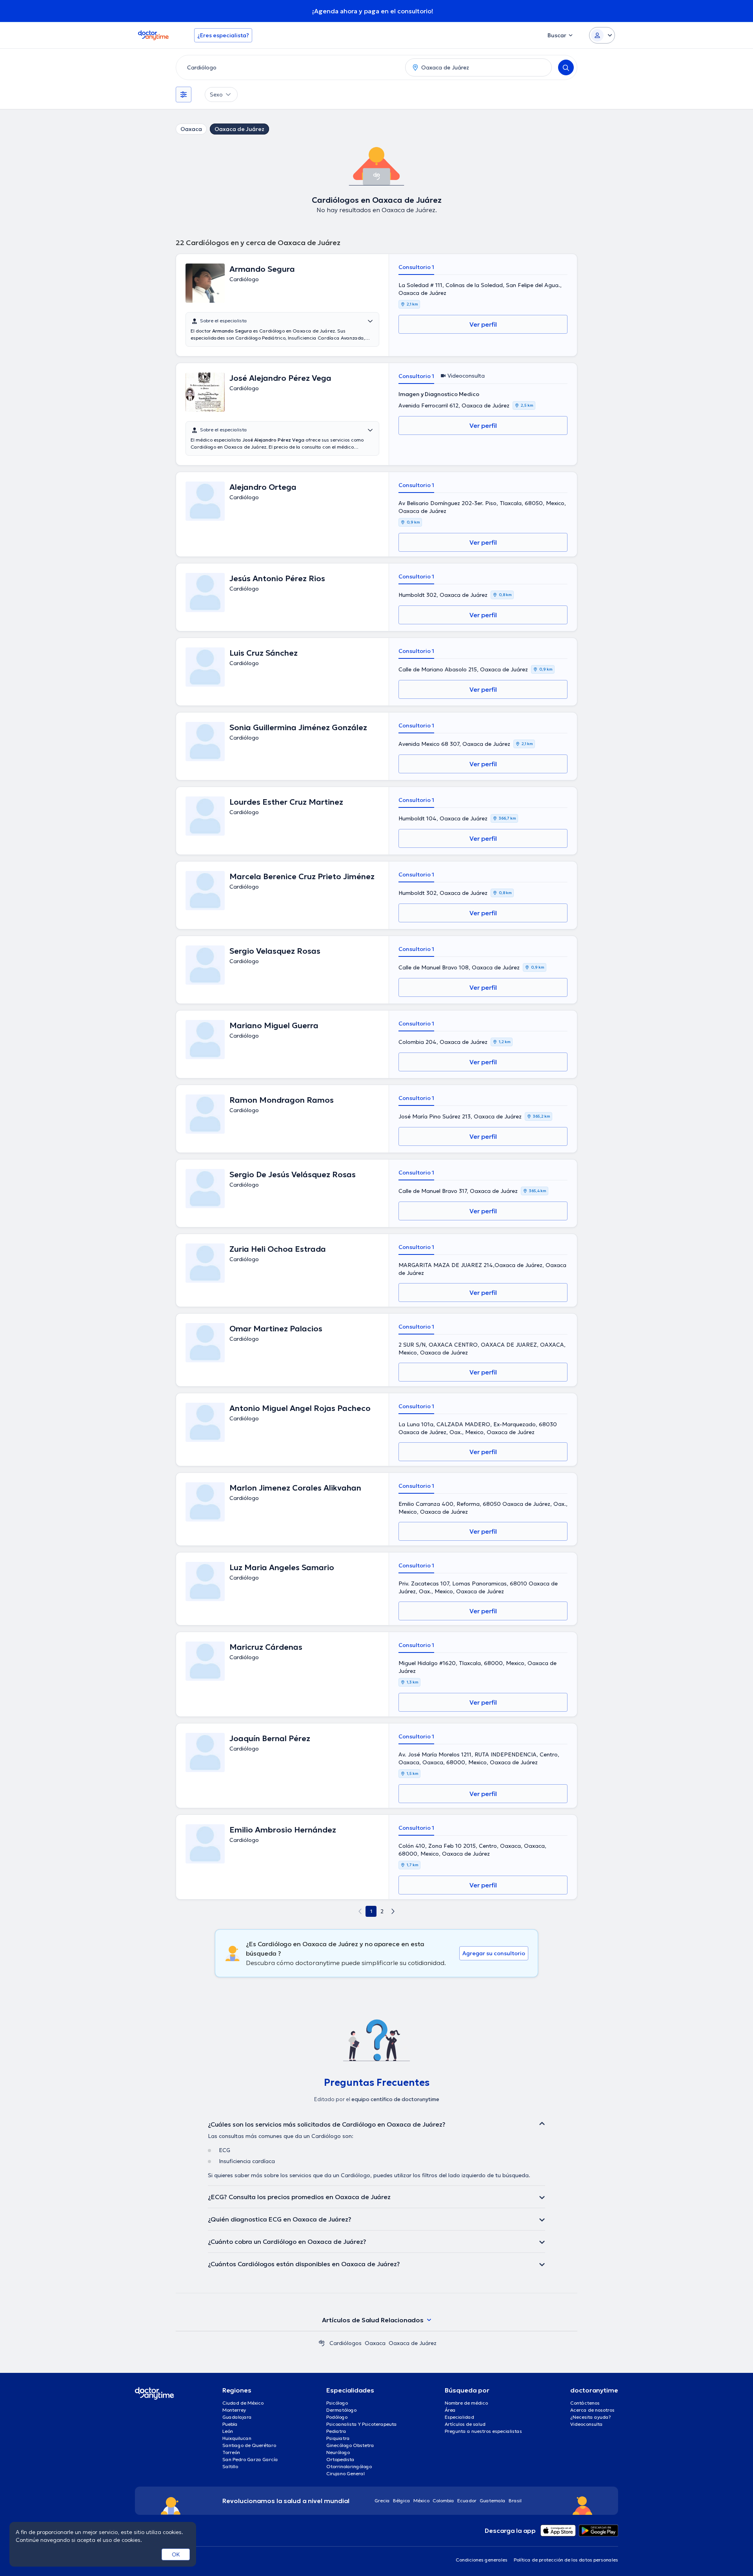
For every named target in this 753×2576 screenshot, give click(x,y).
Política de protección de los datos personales (566, 2560)
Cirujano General (346, 2473)
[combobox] (289, 67)
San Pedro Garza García (250, 2459)
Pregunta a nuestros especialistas (483, 2431)
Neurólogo (338, 2452)
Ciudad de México (243, 2403)
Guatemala (493, 2501)
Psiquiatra (338, 2438)
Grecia (382, 2501)
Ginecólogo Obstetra (350, 2445)
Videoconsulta (587, 2424)
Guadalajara (237, 2417)
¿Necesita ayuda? (591, 2417)
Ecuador (467, 2501)
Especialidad (459, 2417)
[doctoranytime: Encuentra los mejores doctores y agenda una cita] (322, 2343)
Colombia (443, 2501)
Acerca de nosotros (592, 2410)
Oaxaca (191, 129)
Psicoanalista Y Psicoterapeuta (362, 2424)
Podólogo (337, 2417)
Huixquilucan (237, 2438)
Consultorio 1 (416, 267)
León (228, 2431)
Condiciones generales (482, 2560)
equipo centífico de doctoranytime (395, 2099)
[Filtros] (184, 95)
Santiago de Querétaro (249, 2445)
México (421, 2501)
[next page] (393, 1911)
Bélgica (402, 2501)
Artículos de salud (465, 2424)
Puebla (230, 2424)
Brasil (515, 2501)
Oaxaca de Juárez (239, 129)
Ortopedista (340, 2459)
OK (176, 2554)
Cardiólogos (346, 2343)
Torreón (231, 2452)
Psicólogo (337, 2403)
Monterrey (234, 2410)
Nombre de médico (466, 2403)
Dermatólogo (341, 2410)
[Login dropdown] (602, 35)
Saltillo (230, 2466)
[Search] (566, 67)
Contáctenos (585, 2403)
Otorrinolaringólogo (349, 2466)
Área (450, 2410)
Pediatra (336, 2431)
